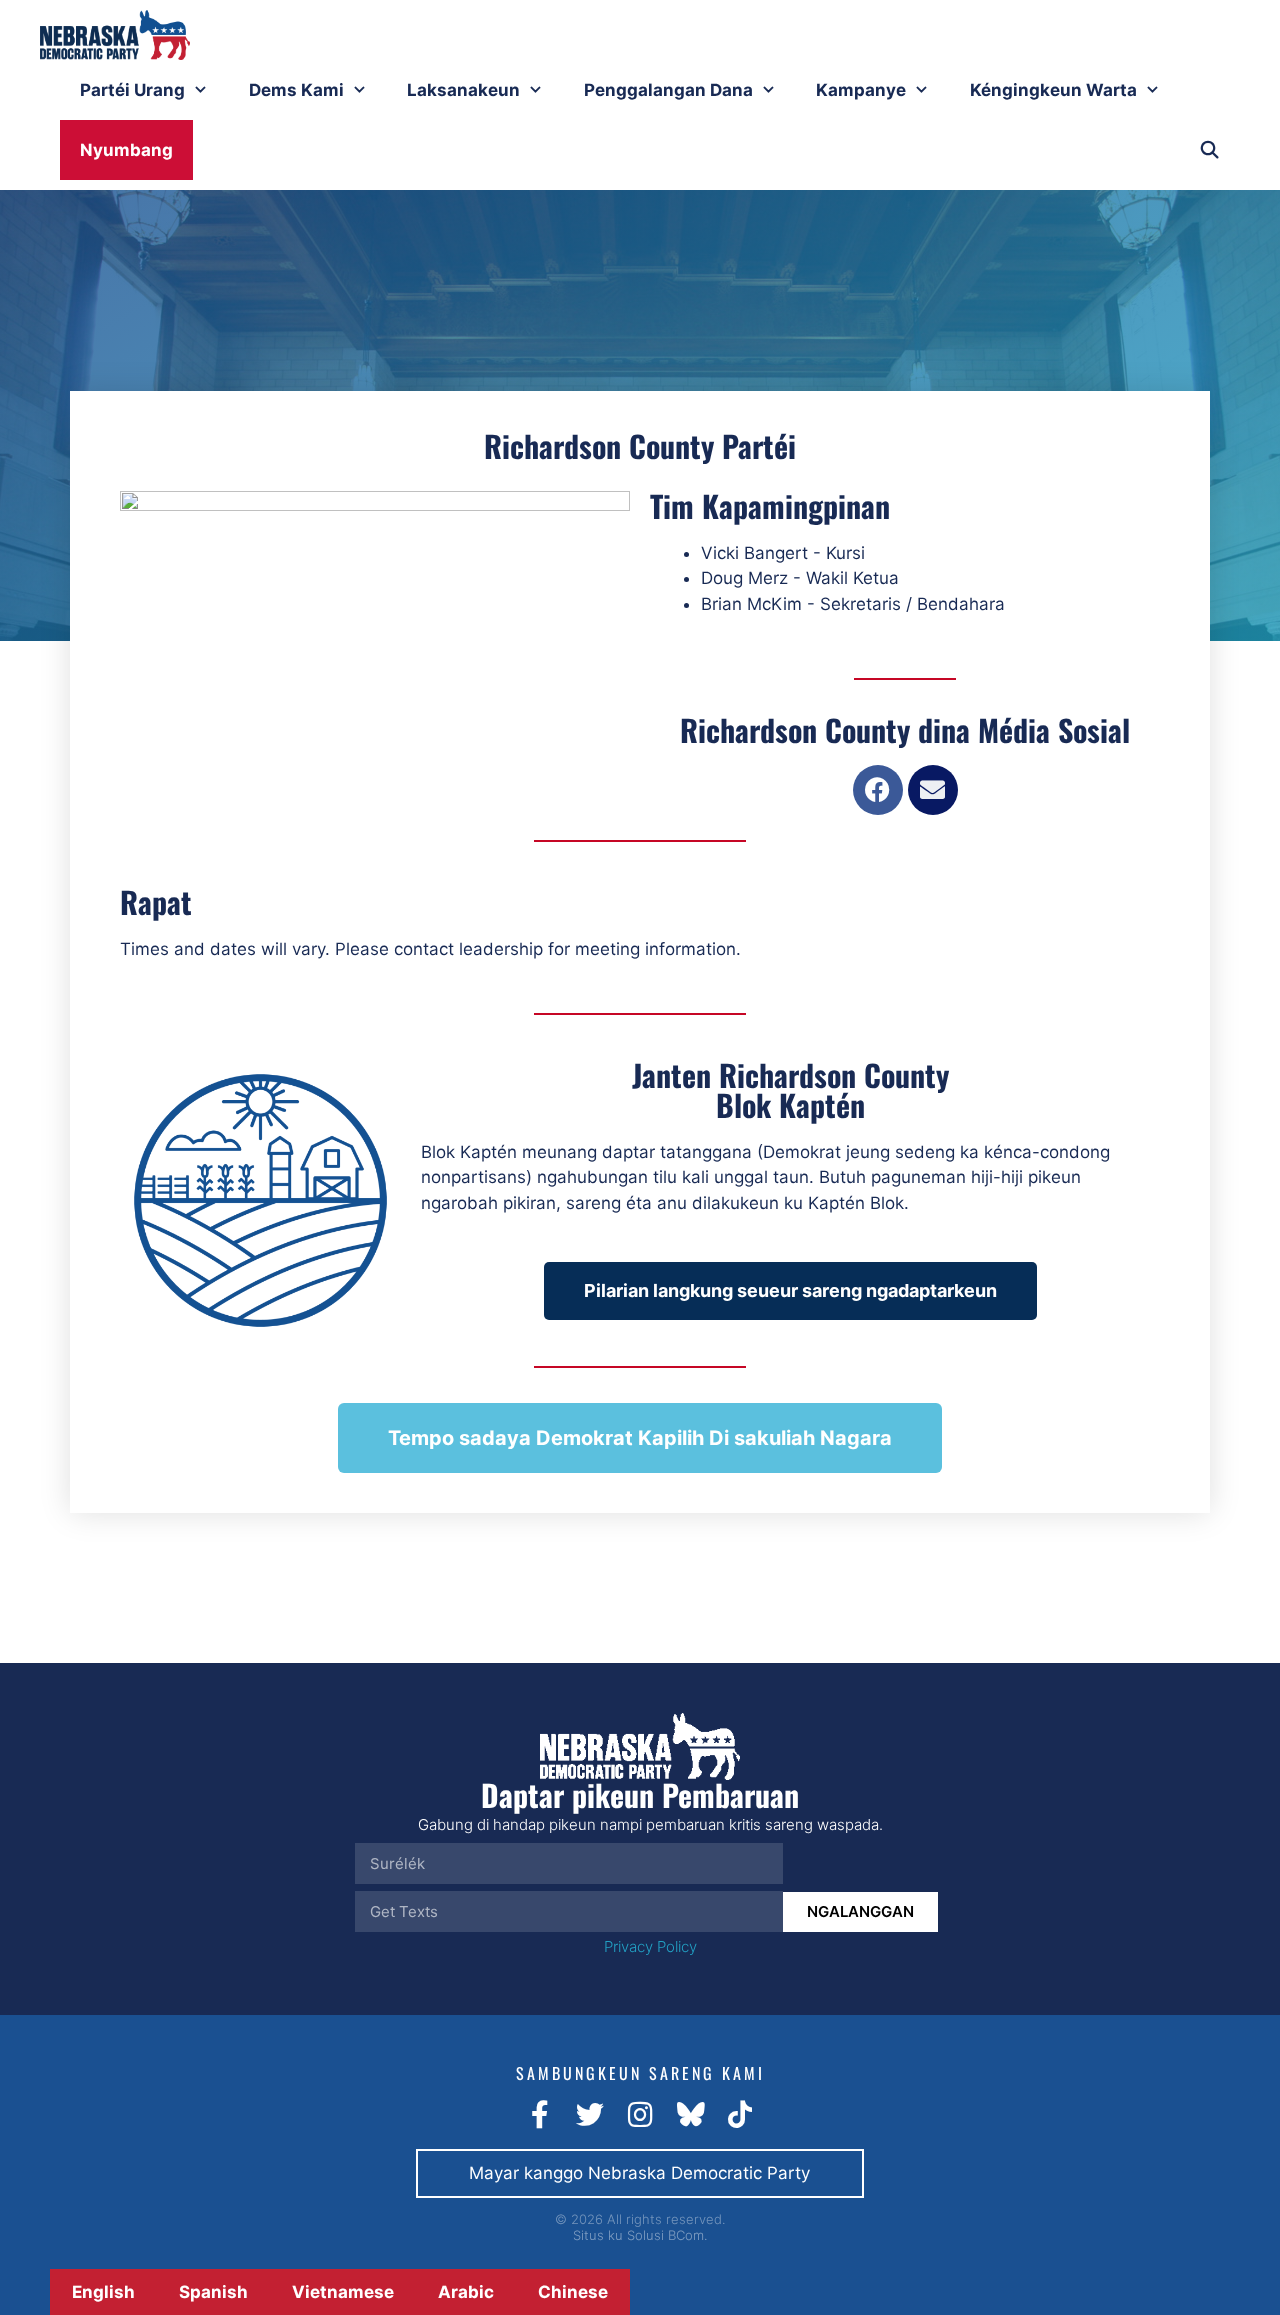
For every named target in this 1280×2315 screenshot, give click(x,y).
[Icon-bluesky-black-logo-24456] (690, 2115)
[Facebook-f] (540, 2115)
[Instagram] (640, 2115)
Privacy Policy (650, 1946)
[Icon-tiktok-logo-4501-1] (740, 2115)
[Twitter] (590, 2115)
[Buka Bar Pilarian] (1209, 150)
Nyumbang (126, 150)
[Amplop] (933, 790)
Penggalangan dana (668, 90)
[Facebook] (878, 790)
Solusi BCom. (667, 2235)
